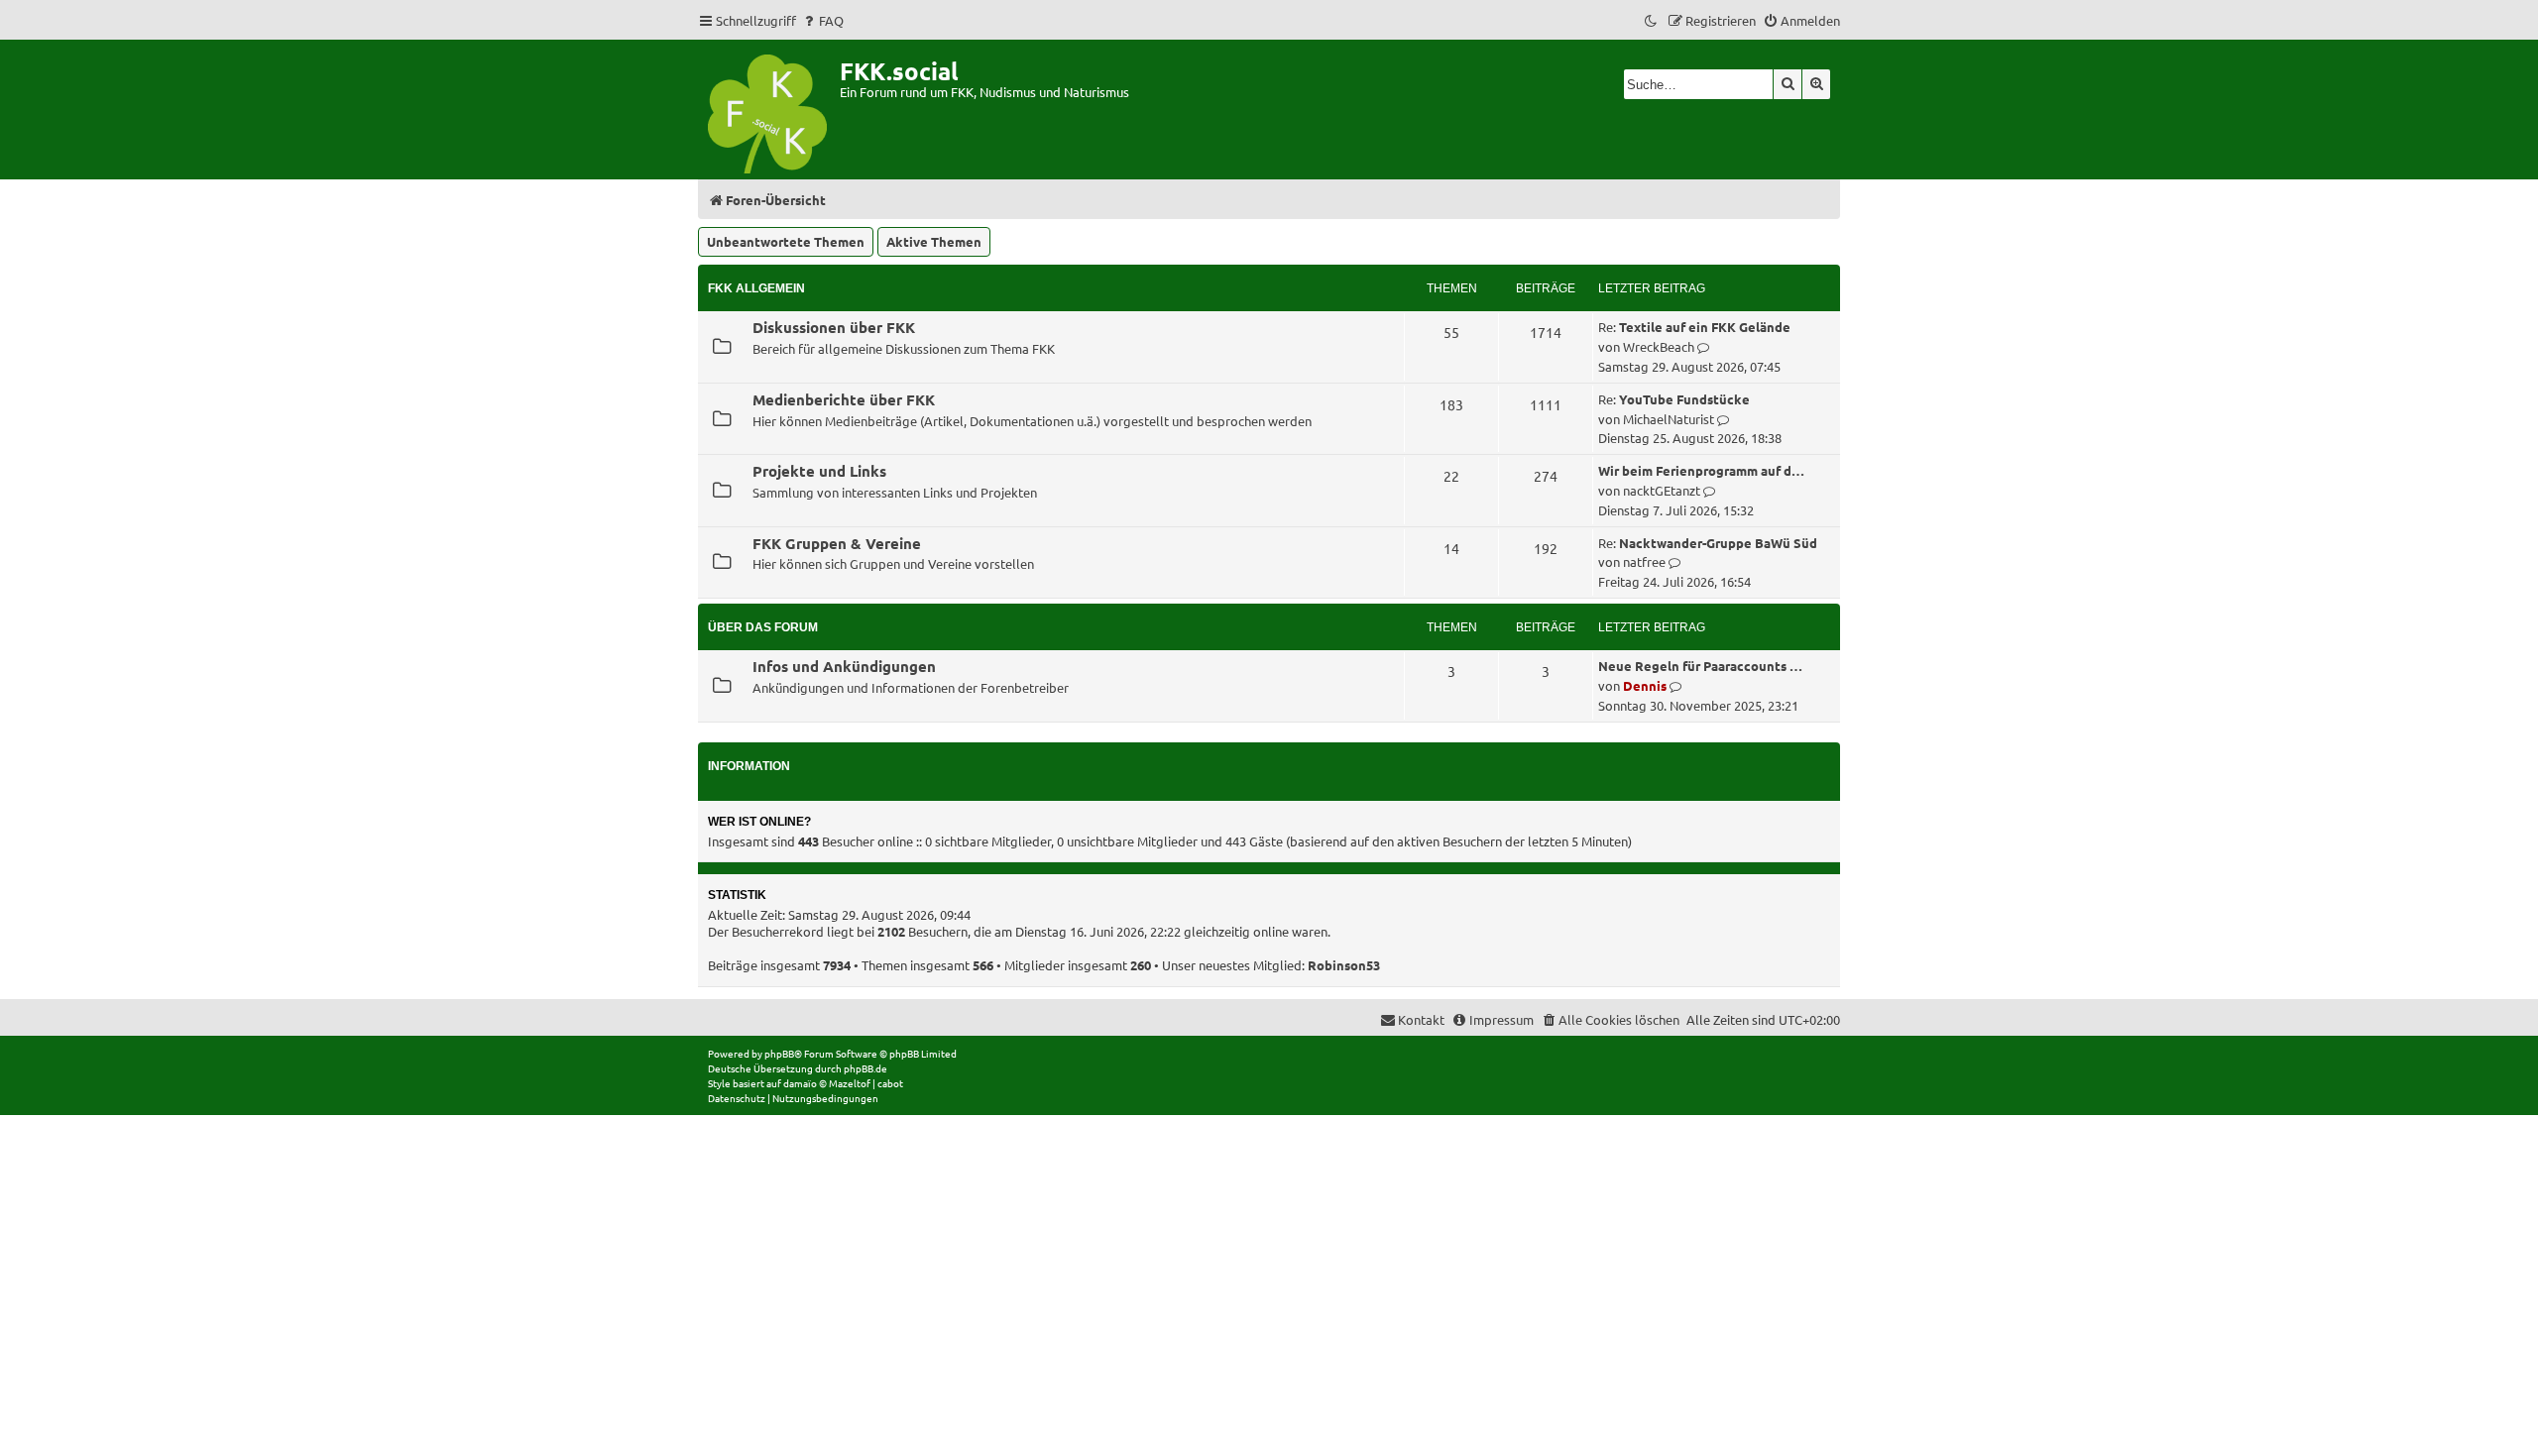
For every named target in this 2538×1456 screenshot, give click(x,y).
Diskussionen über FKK (834, 327)
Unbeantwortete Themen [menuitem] (786, 241)
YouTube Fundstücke (1684, 399)
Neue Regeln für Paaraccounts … (1700, 666)
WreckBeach (1659, 346)
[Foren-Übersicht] (769, 110)
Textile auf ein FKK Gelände (1705, 327)
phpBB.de (865, 1068)
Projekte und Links (819, 471)
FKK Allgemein (756, 288)
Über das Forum (763, 627)
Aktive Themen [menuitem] (934, 241)
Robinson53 (1344, 965)
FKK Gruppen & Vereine (837, 543)
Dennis (1645, 685)
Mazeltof (850, 1083)
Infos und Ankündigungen (844, 666)
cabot (890, 1083)
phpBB (779, 1053)
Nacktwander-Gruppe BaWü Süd (1718, 543)
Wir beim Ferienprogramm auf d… (1701, 470)
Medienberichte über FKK (844, 399)
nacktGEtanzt (1662, 490)
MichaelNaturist (1669, 419)
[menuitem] (822, 20)
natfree (1644, 561)
